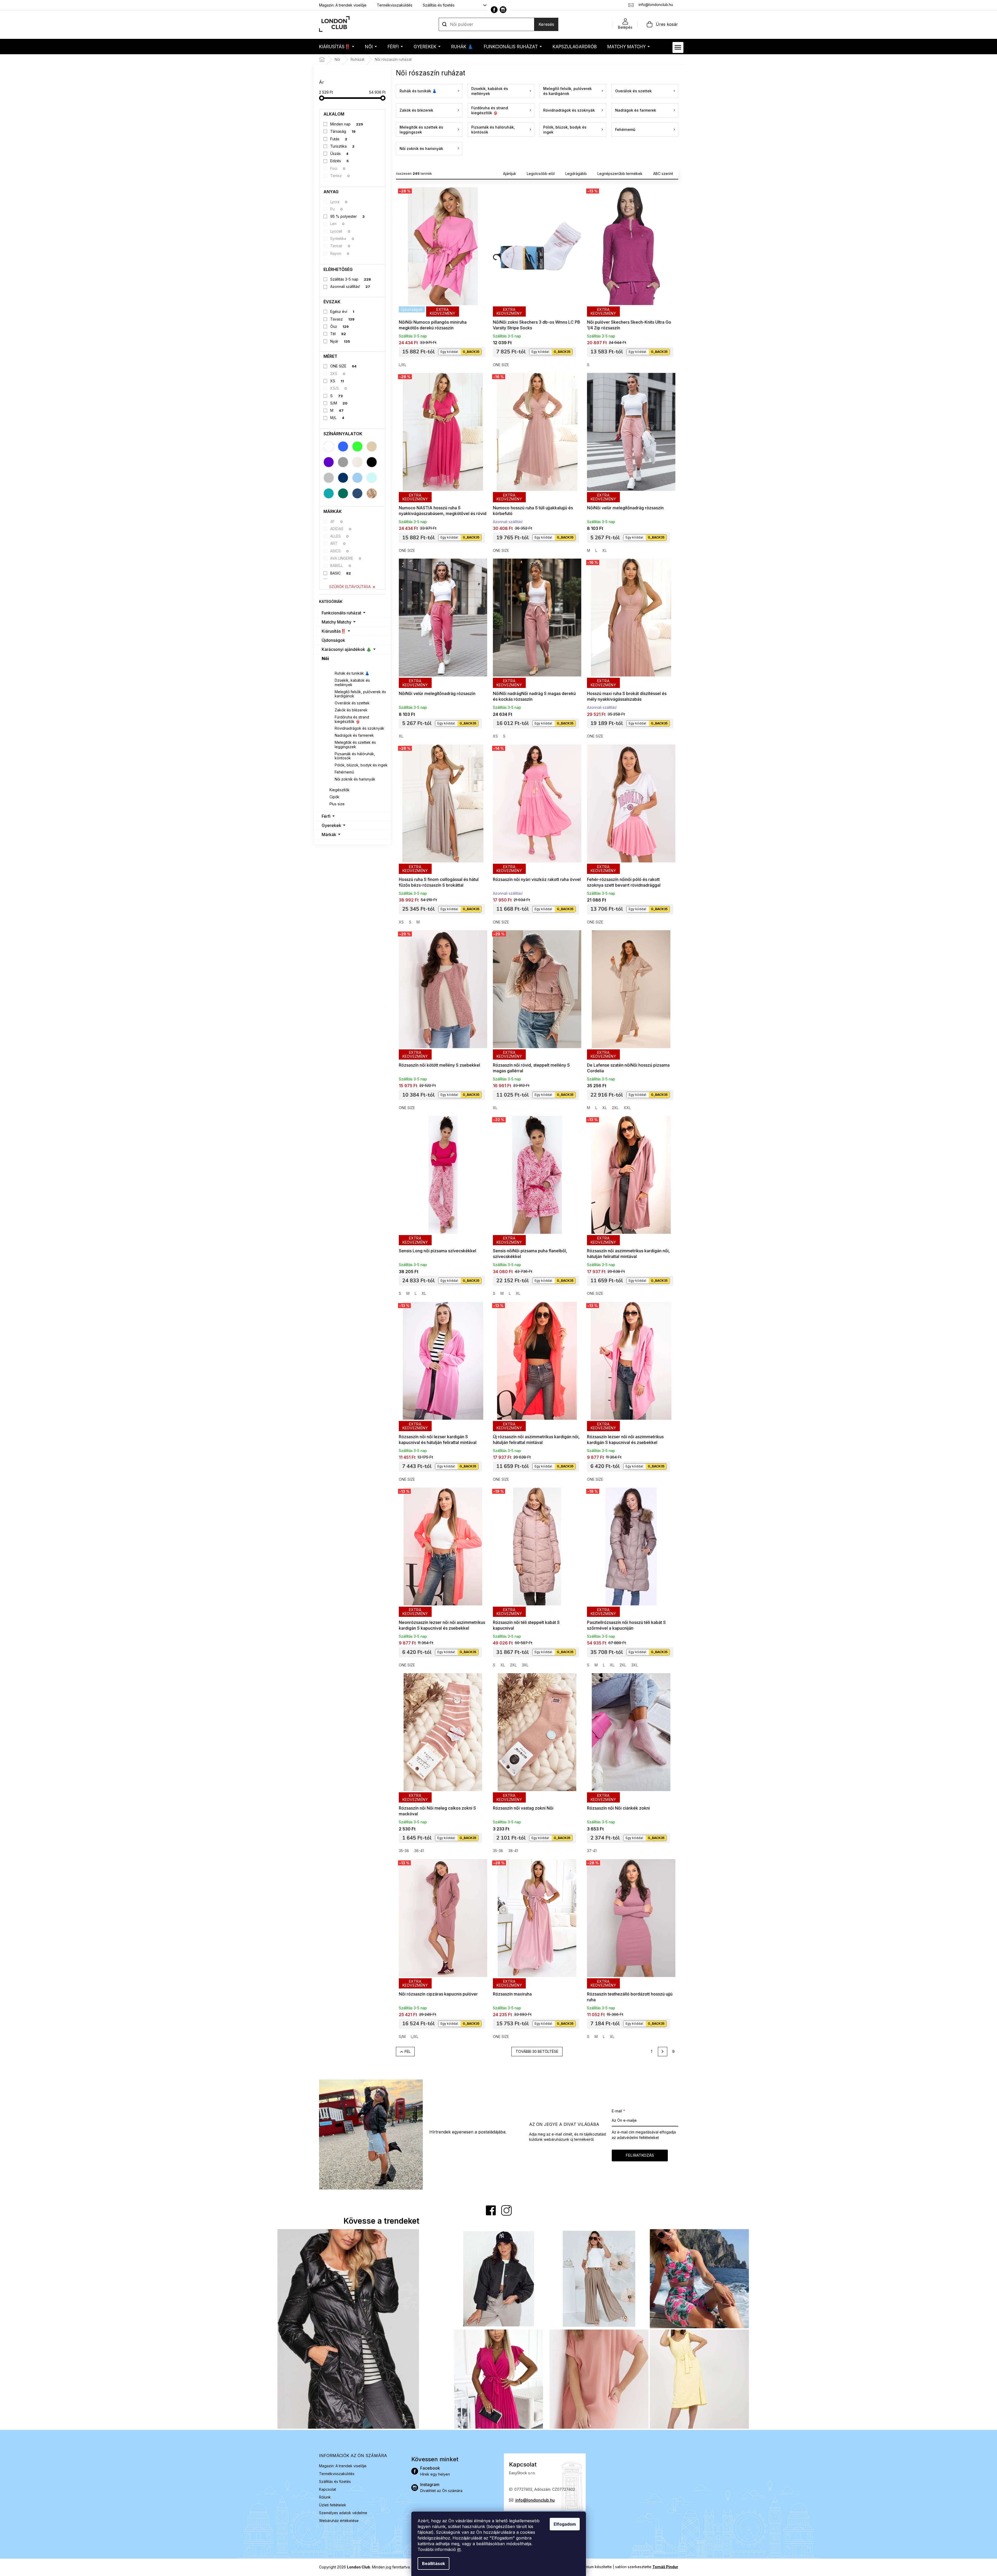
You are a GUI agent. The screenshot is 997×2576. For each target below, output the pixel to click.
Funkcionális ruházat (341, 613)
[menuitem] (337, 47)
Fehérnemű (344, 772)
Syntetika (342, 238)
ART (338, 543)
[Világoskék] (357, 478)
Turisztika (342, 146)
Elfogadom (565, 2524)
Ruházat (337, 666)
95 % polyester (347, 216)
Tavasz (342, 319)
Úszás (339, 153)
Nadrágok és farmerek (354, 735)
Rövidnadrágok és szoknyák (359, 728)
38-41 (419, 1851)
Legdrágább (576, 174)
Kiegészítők (340, 790)
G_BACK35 (471, 352)
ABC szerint (663, 174)
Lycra (339, 202)
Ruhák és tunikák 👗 (352, 673)
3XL (525, 1665)
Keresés (546, 24)
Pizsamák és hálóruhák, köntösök (355, 756)
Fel (408, 2051)
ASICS (340, 551)
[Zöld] (357, 446)
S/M (339, 403)
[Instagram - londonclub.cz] (503, 10)
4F (337, 521)
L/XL (403, 365)
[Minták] (372, 493)
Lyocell (340, 231)
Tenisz (340, 176)
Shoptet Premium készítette (588, 2567)
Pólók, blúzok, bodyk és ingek (361, 765)
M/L (337, 418)
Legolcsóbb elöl (541, 174)
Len (337, 224)
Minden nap (347, 124)
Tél (338, 334)
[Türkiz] (329, 493)
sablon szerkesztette (647, 2567)
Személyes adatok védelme (343, 2513)
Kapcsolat (328, 2489)
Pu (337, 209)
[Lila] (329, 462)
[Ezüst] (329, 478)
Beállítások (433, 2563)
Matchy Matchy (337, 622)
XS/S (339, 388)
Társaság (343, 131)
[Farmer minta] (357, 493)
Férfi (326, 816)
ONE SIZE (343, 366)
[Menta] (372, 478)
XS (337, 381)
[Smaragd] (343, 493)
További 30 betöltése (537, 2051)
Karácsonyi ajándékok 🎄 (347, 649)
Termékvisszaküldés (395, 5)
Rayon (340, 253)
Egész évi (342, 312)
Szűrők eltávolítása (350, 587)
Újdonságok (333, 640)
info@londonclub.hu (535, 2500)
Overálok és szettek (352, 703)
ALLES (340, 536)
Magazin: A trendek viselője (343, 5)
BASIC (341, 573)
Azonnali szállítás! (350, 286)
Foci (338, 168)
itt (459, 2549)
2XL (615, 1108)
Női (325, 658)
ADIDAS (341, 529)
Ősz (340, 326)
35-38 (404, 1851)
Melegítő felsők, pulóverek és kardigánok (360, 694)
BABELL (341, 566)
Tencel (340, 246)
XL (605, 550)
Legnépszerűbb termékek (620, 174)
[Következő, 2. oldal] (663, 2052)
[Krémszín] (357, 462)
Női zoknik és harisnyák (355, 779)
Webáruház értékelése (339, 2521)
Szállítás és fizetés (439, 5)
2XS (338, 374)
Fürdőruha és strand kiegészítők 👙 (352, 719)
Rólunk (325, 2497)
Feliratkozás (640, 2155)
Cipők (334, 797)
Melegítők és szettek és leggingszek (355, 745)
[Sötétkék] (343, 478)
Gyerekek (331, 825)
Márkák (329, 835)
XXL (627, 1108)
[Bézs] (372, 446)
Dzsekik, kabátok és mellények (352, 682)
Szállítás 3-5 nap (351, 279)
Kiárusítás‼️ (334, 631)
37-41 (592, 1851)
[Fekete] (372, 462)
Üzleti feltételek (333, 2505)
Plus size (337, 804)
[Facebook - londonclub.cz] (494, 10)
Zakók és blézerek (351, 710)
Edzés (340, 161)
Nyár (340, 341)
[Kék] (343, 446)
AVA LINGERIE (346, 558)
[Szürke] (343, 462)
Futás (339, 139)
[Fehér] (329, 446)
